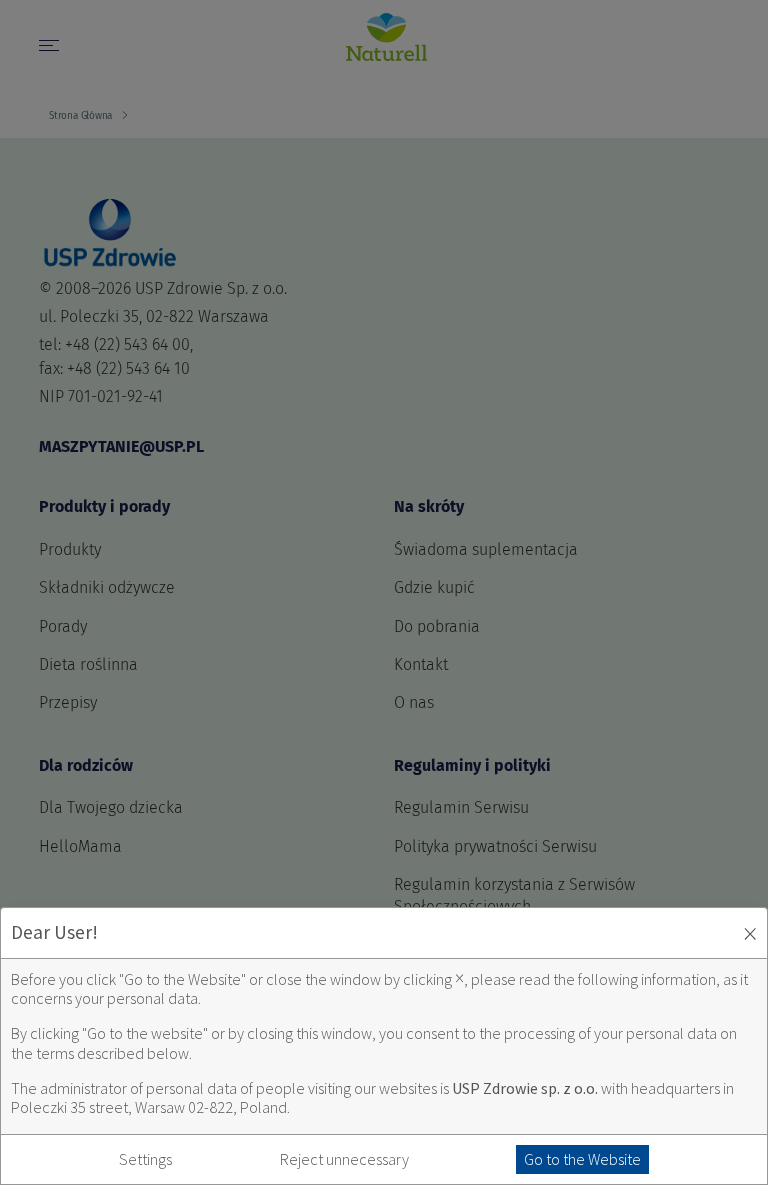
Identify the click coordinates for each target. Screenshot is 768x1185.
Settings (145, 1159)
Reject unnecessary (344, 1159)
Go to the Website (582, 1159)
